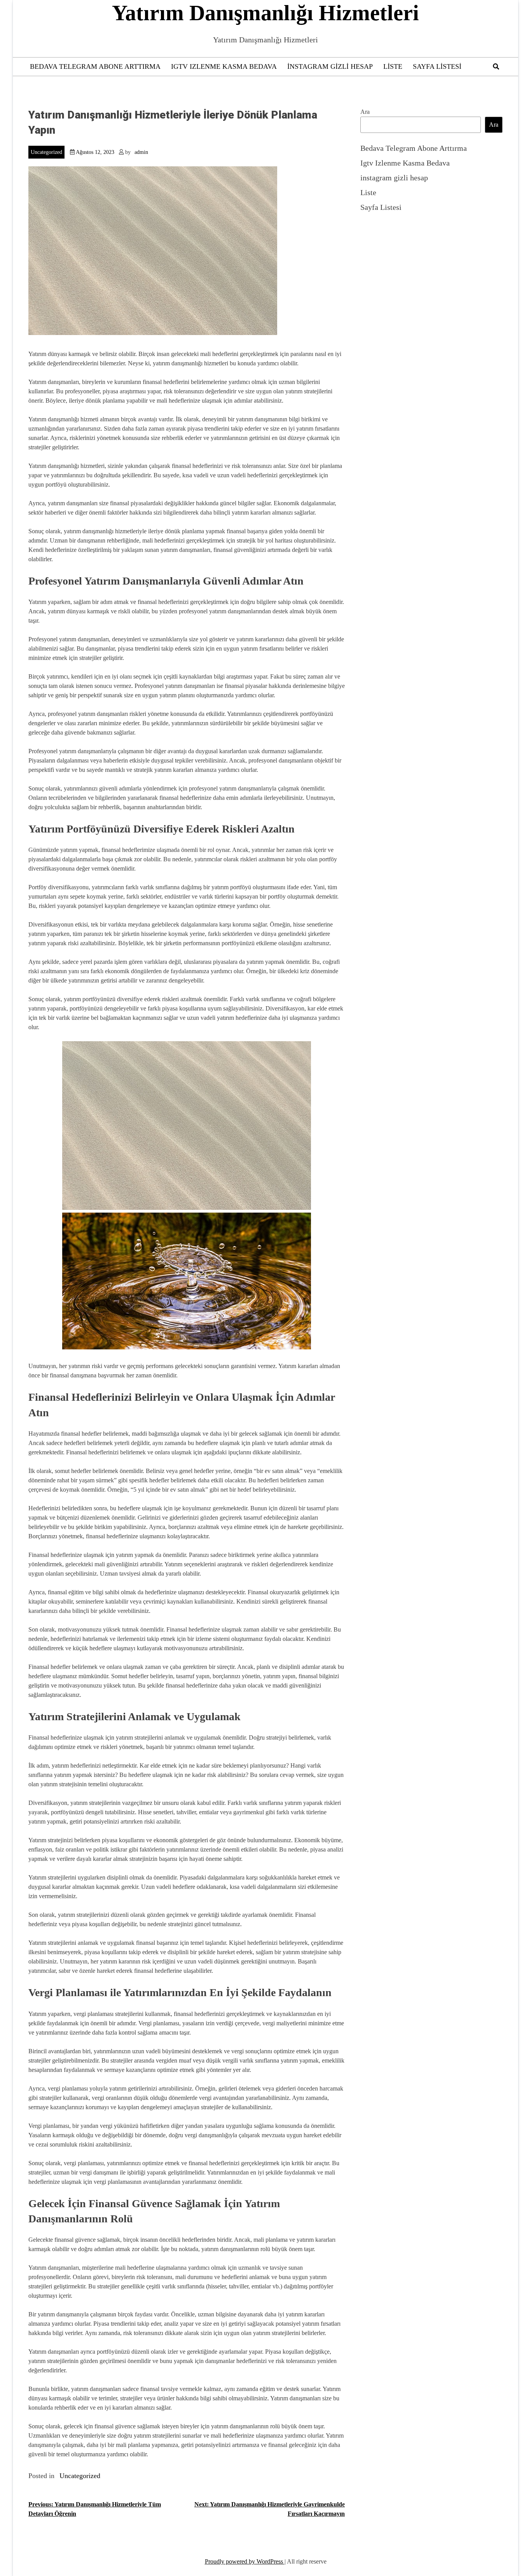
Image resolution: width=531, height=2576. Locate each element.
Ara (365, 112)
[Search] (496, 67)
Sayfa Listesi (437, 66)
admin (141, 152)
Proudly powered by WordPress (245, 2561)
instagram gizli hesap (330, 66)
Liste (393, 66)
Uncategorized (46, 152)
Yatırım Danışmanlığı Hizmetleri (265, 13)
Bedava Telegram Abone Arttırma (95, 66)
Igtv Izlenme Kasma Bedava (224, 66)
